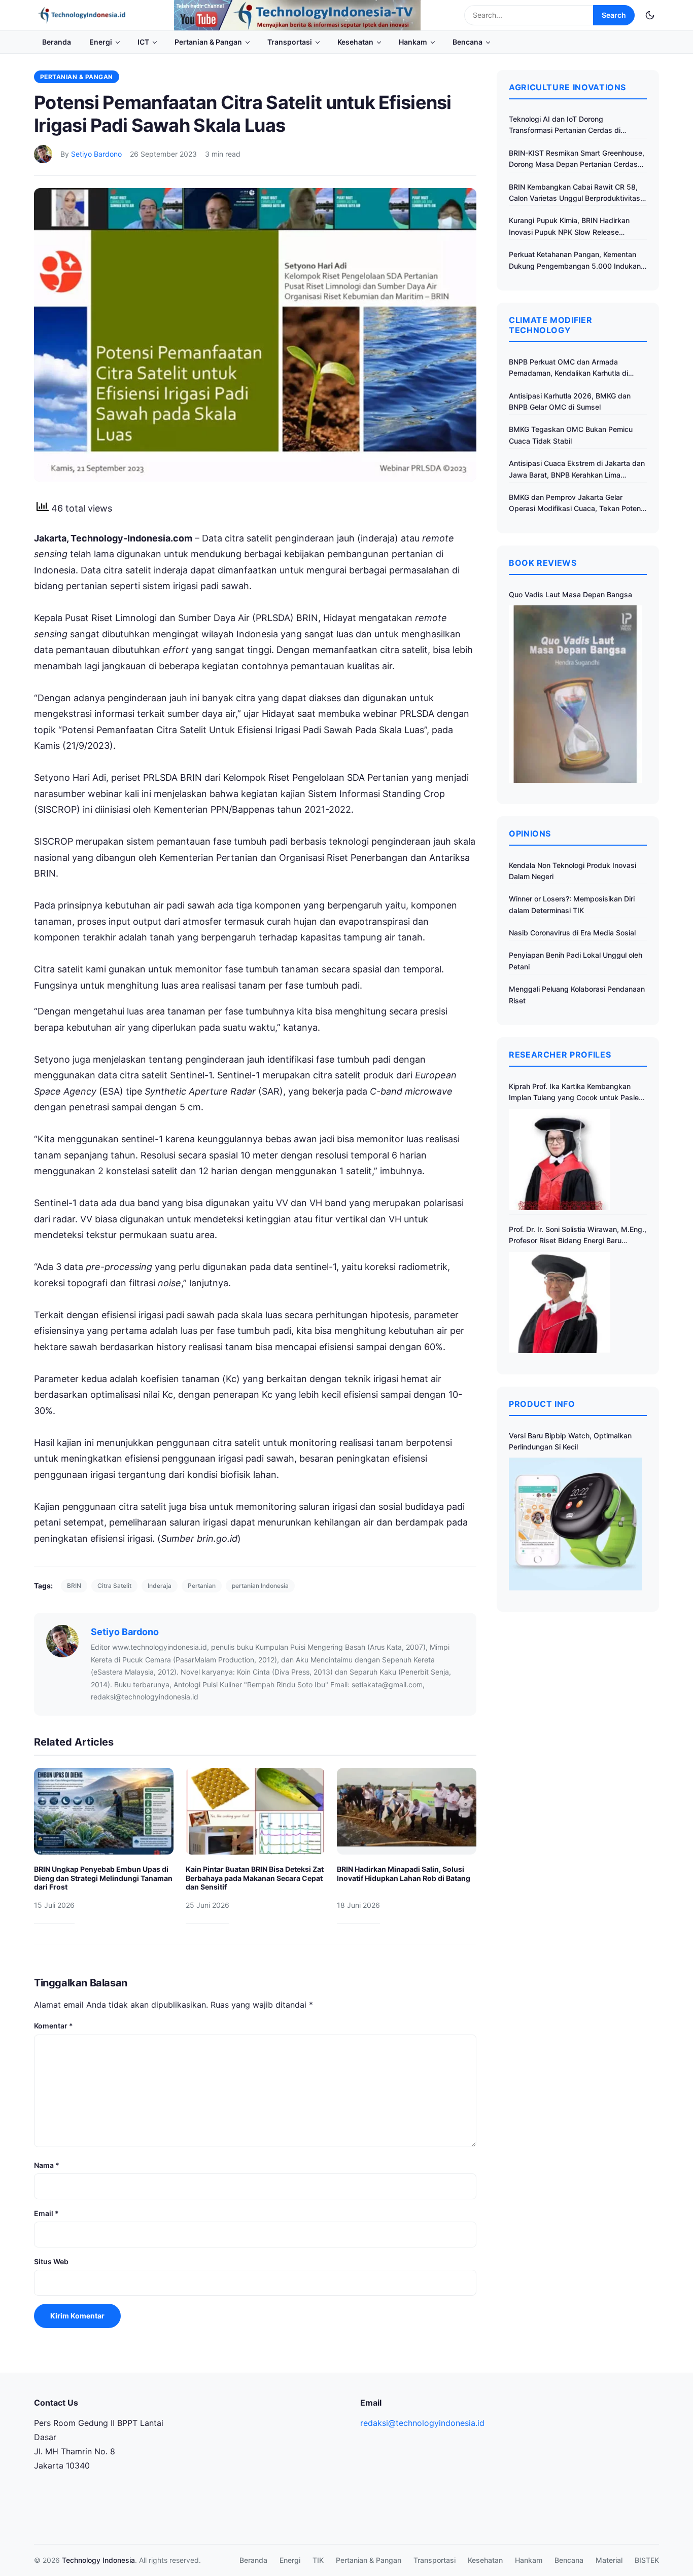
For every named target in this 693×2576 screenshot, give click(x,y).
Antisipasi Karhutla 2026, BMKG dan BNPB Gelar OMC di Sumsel (570, 401)
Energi (101, 42)
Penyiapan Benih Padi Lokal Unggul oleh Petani (576, 960)
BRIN (74, 1586)
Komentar (54, 2026)
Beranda (57, 42)
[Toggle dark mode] (650, 15)
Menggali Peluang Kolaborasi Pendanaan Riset (577, 994)
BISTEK (647, 2560)
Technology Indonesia (98, 2560)
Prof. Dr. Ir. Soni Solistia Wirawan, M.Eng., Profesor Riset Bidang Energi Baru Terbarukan (578, 1236)
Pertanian (202, 1586)
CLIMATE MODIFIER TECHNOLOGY (550, 325)
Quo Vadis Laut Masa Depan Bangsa (570, 594)
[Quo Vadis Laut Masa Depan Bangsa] (575, 694)
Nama (47, 2165)
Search (614, 15)
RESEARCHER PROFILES (560, 1055)
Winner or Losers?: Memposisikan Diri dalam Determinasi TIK (572, 904)
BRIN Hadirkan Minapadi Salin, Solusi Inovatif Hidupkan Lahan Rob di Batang (404, 1874)
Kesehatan (355, 42)
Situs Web (51, 2261)
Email (46, 2213)
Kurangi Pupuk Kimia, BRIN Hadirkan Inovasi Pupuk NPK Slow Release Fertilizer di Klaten (569, 227)
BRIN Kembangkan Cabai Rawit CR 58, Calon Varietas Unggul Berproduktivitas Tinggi (575, 193)
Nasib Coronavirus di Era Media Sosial (572, 933)
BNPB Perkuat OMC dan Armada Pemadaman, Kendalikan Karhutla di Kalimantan (568, 368)
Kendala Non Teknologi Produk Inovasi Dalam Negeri (573, 871)
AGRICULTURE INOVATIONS (567, 87)
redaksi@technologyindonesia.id (422, 2423)
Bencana (467, 42)
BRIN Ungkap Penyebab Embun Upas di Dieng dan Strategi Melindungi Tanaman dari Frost (103, 1878)
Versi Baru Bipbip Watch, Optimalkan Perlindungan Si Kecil (570, 1441)
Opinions (530, 833)
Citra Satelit (114, 1586)
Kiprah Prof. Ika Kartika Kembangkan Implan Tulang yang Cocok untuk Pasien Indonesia (576, 1093)
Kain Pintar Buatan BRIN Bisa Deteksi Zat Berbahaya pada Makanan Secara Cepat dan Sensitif (255, 1878)
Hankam (413, 42)
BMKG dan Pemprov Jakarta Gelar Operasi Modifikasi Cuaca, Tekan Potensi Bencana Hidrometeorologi (578, 504)
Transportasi (290, 42)
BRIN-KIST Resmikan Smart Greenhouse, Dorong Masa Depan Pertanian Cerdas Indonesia (577, 159)
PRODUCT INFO (542, 1404)
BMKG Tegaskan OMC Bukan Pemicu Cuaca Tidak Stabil (571, 435)
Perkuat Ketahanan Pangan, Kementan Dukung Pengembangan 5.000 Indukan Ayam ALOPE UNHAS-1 (575, 261)
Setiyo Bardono (96, 154)
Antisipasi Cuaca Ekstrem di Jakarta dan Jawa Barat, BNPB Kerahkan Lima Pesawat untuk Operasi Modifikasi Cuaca (577, 470)
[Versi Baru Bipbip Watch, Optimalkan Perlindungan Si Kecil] (575, 1524)
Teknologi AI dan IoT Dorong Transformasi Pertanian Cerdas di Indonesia (565, 125)
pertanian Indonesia (260, 1586)
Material (609, 2560)
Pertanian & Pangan (208, 42)
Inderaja (160, 1586)
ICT (143, 42)
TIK (318, 2560)
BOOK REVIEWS (543, 563)
